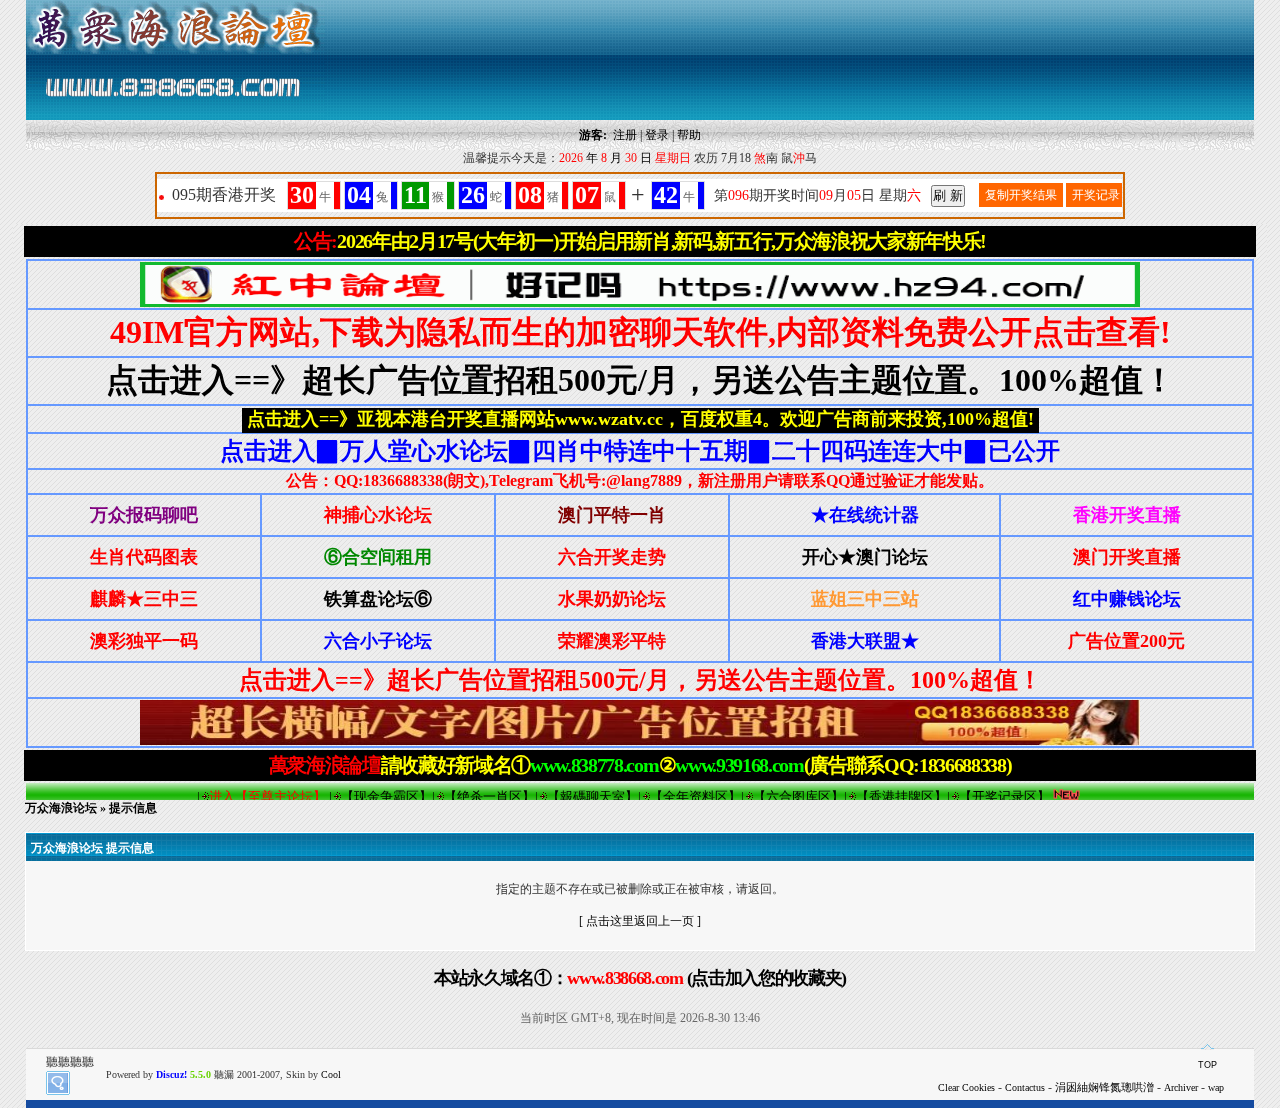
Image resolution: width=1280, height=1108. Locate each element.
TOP (1207, 1065)
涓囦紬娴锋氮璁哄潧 (1104, 1087)
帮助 (689, 135)
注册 (625, 135)
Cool (331, 1074)
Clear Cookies (966, 1087)
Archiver (1181, 1087)
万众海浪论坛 (61, 808)
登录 (657, 135)
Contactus (1025, 1087)
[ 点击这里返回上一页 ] (640, 921)
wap (1216, 1087)
